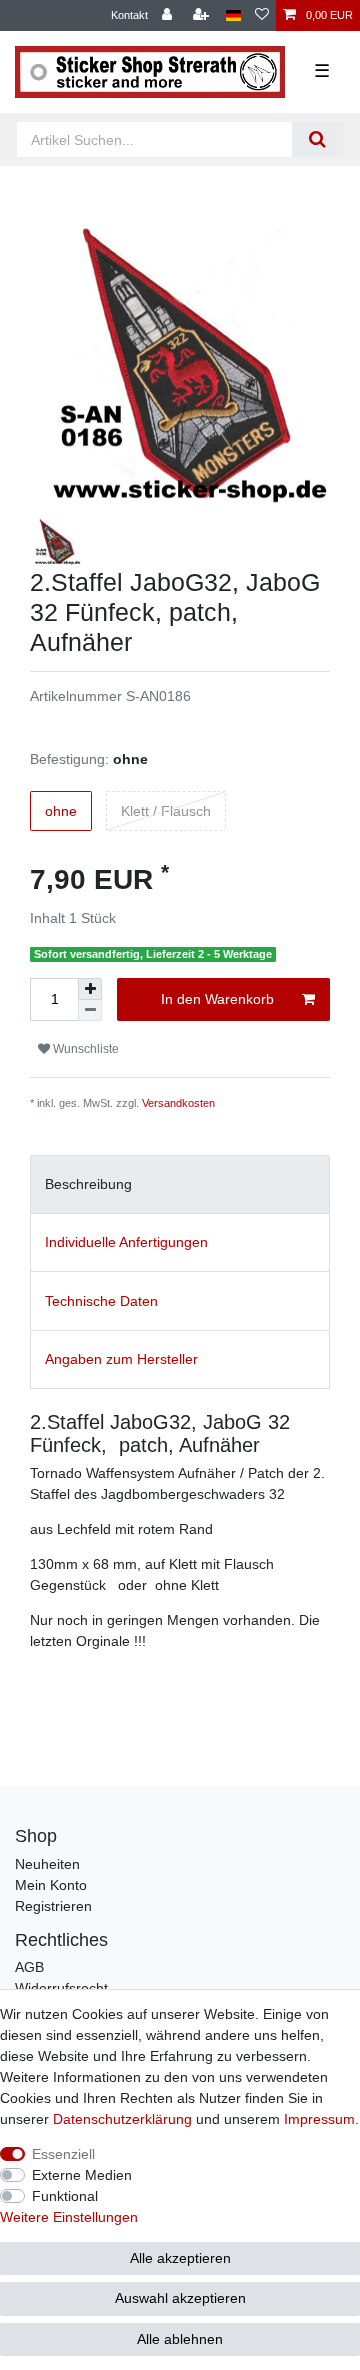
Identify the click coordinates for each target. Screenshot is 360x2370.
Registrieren (53, 1906)
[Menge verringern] (90, 1010)
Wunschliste (84, 1049)
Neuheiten (47, 1864)
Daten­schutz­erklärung (122, 2119)
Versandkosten (178, 1103)
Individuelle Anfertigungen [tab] (126, 1242)
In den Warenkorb (217, 999)
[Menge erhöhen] (90, 989)
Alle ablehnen (180, 2339)
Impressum (319, 2119)
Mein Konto (51, 1885)
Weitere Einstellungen (69, 2217)
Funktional (65, 2196)
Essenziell (63, 2154)
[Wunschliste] (262, 15)
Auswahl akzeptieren (180, 2298)
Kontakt (129, 15)
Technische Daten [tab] (101, 1301)
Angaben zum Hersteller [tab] (121, 1359)
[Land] (233, 15)
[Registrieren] (203, 15)
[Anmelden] (169, 15)
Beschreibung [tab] (88, 1184)
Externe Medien (82, 2175)
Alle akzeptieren (180, 2258)
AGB (29, 1967)
